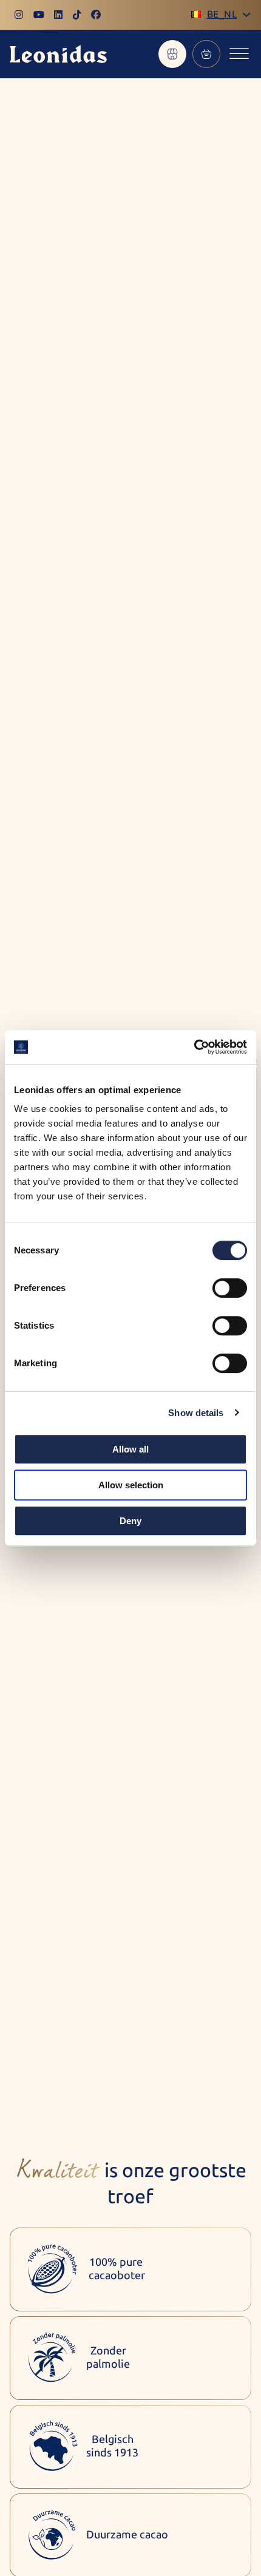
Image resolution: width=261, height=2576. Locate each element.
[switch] (230, 1288)
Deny (130, 1521)
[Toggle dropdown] (246, 15)
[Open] (239, 54)
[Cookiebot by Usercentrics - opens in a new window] (194, 1047)
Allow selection (131, 1485)
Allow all (130, 1449)
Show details (196, 1413)
